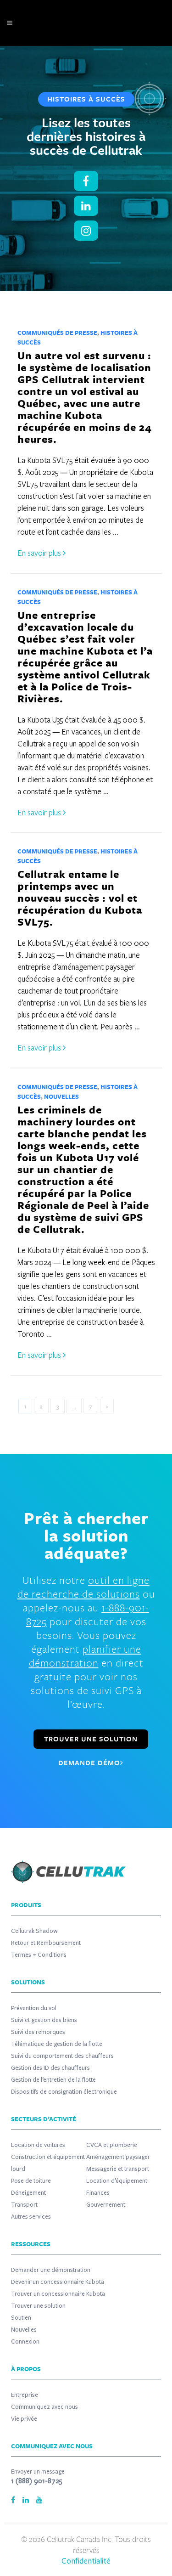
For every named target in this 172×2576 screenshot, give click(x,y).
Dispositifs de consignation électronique (64, 2092)
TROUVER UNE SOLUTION (91, 1739)
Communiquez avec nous (44, 2407)
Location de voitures (38, 2145)
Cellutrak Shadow (34, 1931)
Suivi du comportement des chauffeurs (62, 2056)
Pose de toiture (31, 2181)
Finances (98, 2193)
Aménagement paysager (118, 2157)
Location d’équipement (117, 2181)
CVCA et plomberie (112, 2145)
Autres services (31, 2217)
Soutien (21, 2318)
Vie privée (24, 2419)
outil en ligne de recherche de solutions (84, 1587)
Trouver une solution (38, 2306)
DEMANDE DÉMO (89, 1763)
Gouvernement (106, 2205)
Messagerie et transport (118, 2169)
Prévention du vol (34, 2008)
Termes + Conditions (39, 1955)
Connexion (25, 2342)
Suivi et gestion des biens (44, 2020)
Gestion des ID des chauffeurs (50, 2068)
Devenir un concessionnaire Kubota (58, 2282)
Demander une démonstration (51, 2270)
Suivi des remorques (38, 2032)
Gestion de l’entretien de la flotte (53, 2080)
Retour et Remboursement (46, 1943)
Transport (24, 2205)
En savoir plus (40, 553)
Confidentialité (86, 2561)
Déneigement (28, 2193)
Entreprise (25, 2395)
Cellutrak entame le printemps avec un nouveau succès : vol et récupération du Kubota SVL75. (80, 898)
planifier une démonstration (85, 1656)
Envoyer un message (38, 2472)
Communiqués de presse (57, 333)
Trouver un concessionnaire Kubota (58, 2294)
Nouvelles (61, 1096)
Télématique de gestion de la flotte (57, 2044)
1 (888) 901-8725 (37, 2481)
